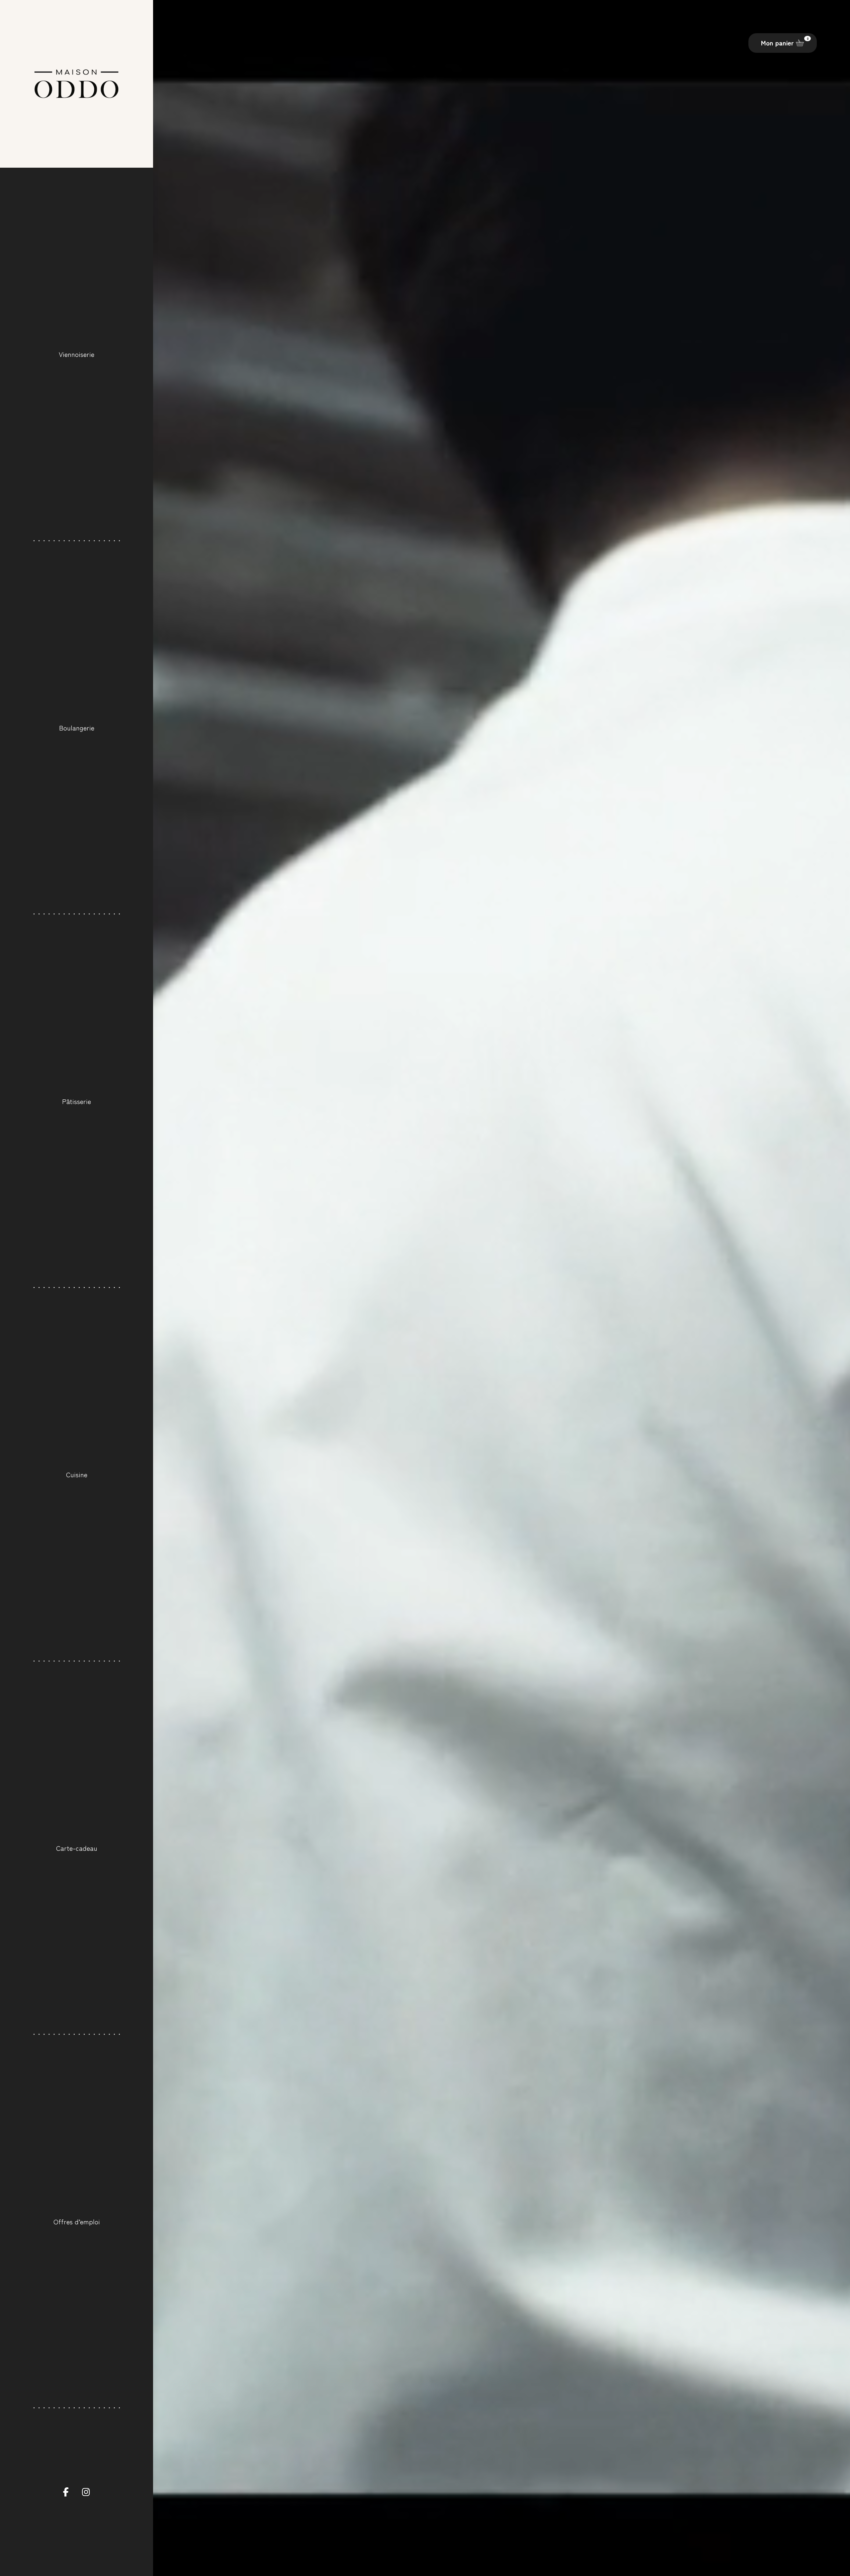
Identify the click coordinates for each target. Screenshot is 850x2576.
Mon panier (785, 42)
